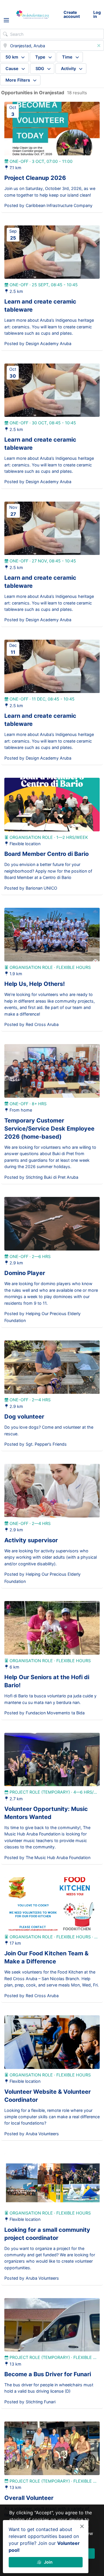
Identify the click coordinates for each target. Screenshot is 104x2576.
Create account (72, 14)
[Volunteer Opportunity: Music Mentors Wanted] (52, 1760)
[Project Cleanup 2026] (52, 129)
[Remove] (99, 46)
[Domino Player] (52, 1224)
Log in (97, 14)
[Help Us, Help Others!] (52, 935)
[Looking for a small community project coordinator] (52, 2180)
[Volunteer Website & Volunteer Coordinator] (52, 2042)
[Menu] (6, 20)
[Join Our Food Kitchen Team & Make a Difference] (52, 1904)
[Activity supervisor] (52, 1491)
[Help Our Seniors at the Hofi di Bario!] (52, 1628)
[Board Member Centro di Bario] (52, 805)
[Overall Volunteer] (52, 2448)
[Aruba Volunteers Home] (32, 14)
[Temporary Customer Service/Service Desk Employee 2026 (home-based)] (52, 1071)
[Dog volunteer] (52, 1367)
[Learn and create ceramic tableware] (52, 252)
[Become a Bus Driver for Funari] (52, 2325)
